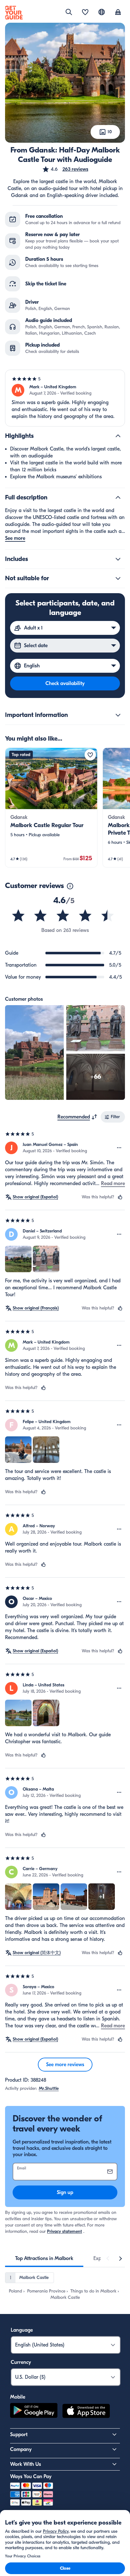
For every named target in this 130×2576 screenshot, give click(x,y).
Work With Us (26, 2464)
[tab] (44, 2258)
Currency (21, 2362)
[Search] (69, 12)
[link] (51, 808)
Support (19, 2435)
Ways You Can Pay (31, 2477)
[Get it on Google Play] (34, 2412)
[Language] (102, 12)
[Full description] (118, 498)
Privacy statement (65, 2231)
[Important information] (118, 715)
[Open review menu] (119, 1148)
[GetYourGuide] (14, 13)
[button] (65, 169)
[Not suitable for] (118, 578)
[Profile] (118, 13)
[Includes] (118, 559)
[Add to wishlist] (90, 755)
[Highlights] (118, 436)
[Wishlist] (85, 13)
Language (22, 2330)
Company (21, 2449)
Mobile (18, 2397)
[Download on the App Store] (86, 2412)
